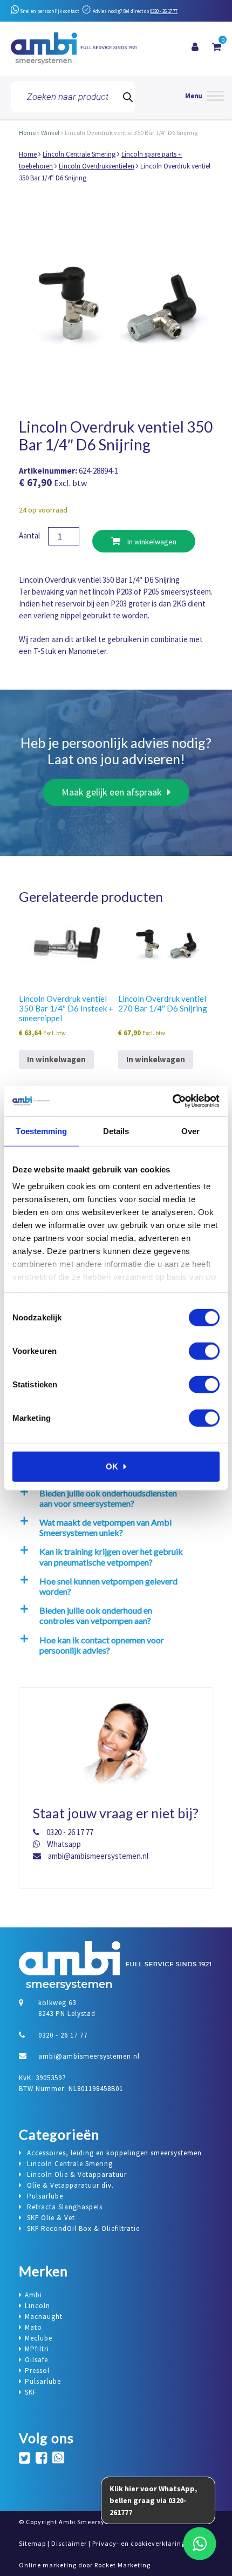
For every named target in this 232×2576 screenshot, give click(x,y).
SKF (31, 2392)
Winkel (50, 133)
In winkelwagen (151, 542)
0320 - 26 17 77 (164, 11)
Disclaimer (69, 2543)
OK (112, 1466)
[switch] (204, 1351)
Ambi (33, 2295)
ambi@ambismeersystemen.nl (97, 1856)
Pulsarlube (43, 2381)
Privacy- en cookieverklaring (139, 2543)
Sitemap (32, 2543)
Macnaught (44, 2317)
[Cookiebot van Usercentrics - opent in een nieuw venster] (172, 1101)
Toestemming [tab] (41, 1131)
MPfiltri (37, 2349)
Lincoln (37, 2306)
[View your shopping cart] (217, 47)
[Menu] (204, 97)
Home (27, 133)
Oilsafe (36, 2360)
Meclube (39, 2338)
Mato (33, 2327)
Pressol (37, 2371)
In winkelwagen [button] (56, 1059)
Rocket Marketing (122, 2565)
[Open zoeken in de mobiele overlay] (73, 97)
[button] (114, 1498)
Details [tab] (116, 1131)
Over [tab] (190, 1131)
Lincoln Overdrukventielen (97, 166)
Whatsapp (63, 1844)
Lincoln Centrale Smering (79, 154)
